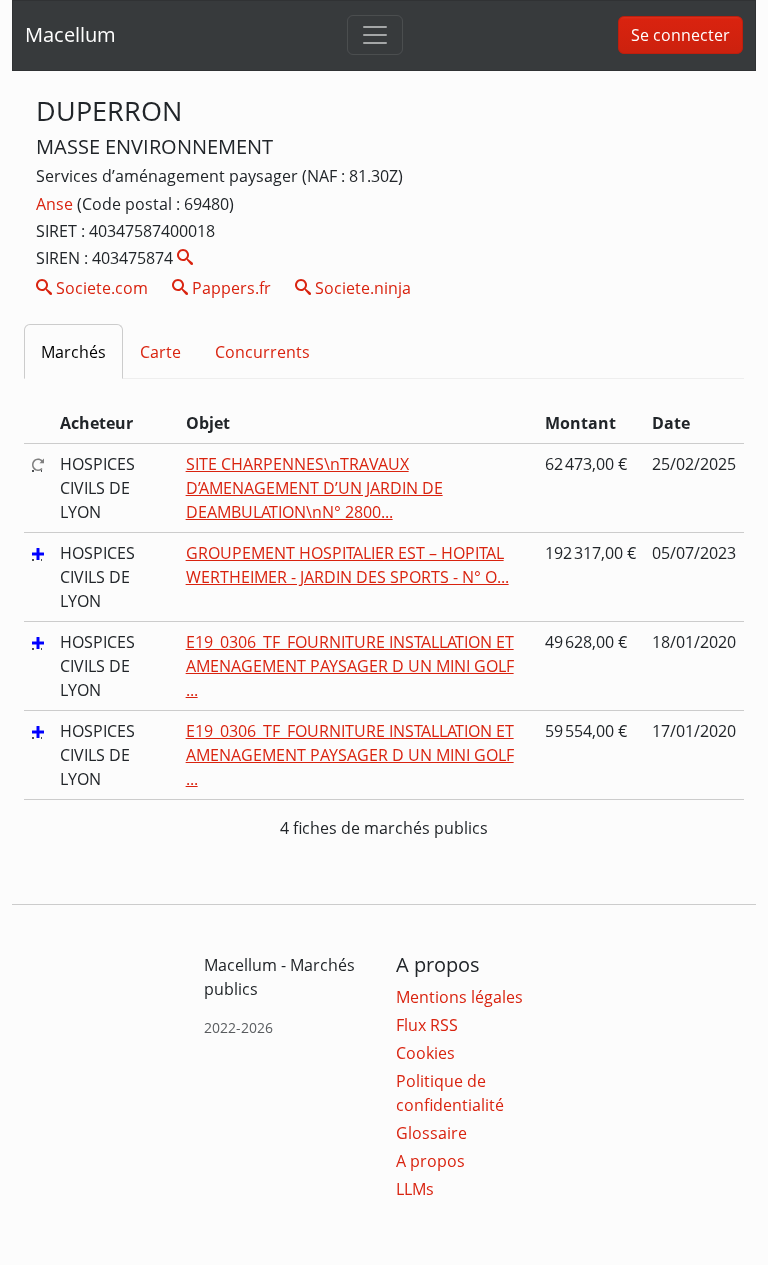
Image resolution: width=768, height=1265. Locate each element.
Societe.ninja (361, 288)
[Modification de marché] (38, 464)
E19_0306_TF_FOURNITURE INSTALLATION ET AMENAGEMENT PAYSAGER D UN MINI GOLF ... (350, 666)
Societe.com (100, 288)
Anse (56, 204)
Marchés (73, 352)
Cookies (425, 1053)
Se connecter (680, 35)
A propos (430, 1161)
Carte (160, 352)
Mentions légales (459, 997)
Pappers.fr (229, 288)
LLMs (415, 1189)
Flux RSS (427, 1025)
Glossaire (431, 1133)
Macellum (70, 34)
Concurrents (262, 352)
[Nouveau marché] (38, 553)
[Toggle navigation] (375, 35)
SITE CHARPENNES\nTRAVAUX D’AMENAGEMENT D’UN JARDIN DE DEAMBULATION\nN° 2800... (314, 488)
